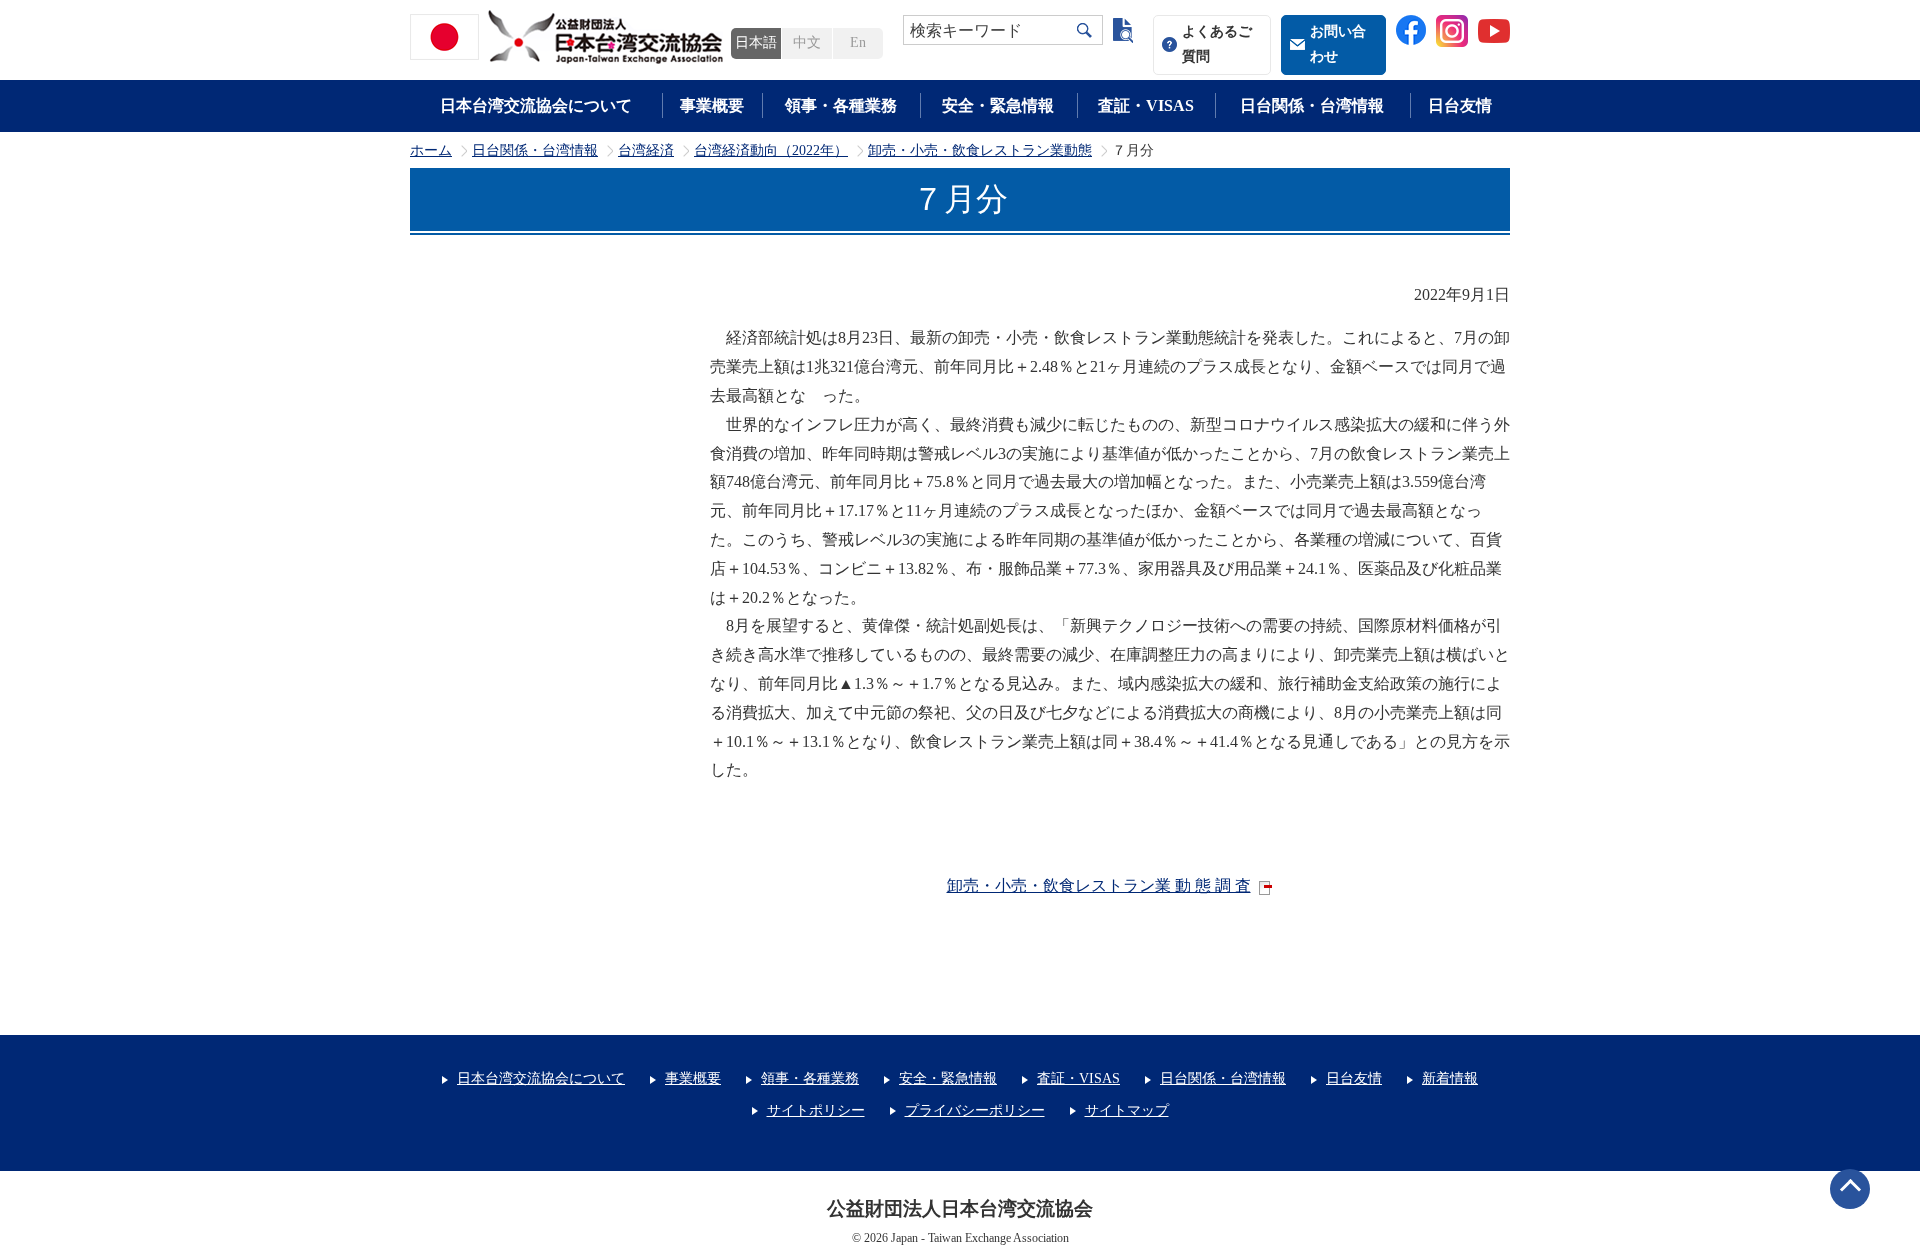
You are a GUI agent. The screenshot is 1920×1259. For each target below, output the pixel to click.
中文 (807, 42)
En (858, 42)
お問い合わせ (1338, 44)
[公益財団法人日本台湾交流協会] (570, 37)
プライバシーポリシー (975, 1110)
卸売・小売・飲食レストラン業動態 (980, 151)
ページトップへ (1850, 1189)
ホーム (431, 151)
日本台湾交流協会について (536, 105)
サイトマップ (1127, 1110)
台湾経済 (646, 151)
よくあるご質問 (1217, 44)
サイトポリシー (816, 1110)
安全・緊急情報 (998, 105)
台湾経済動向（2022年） (771, 151)
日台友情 (1460, 105)
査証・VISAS (1146, 105)
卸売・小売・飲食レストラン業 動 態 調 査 (1099, 885)
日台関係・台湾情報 (1312, 105)
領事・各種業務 (841, 105)
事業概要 (712, 105)
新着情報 (1450, 1078)
